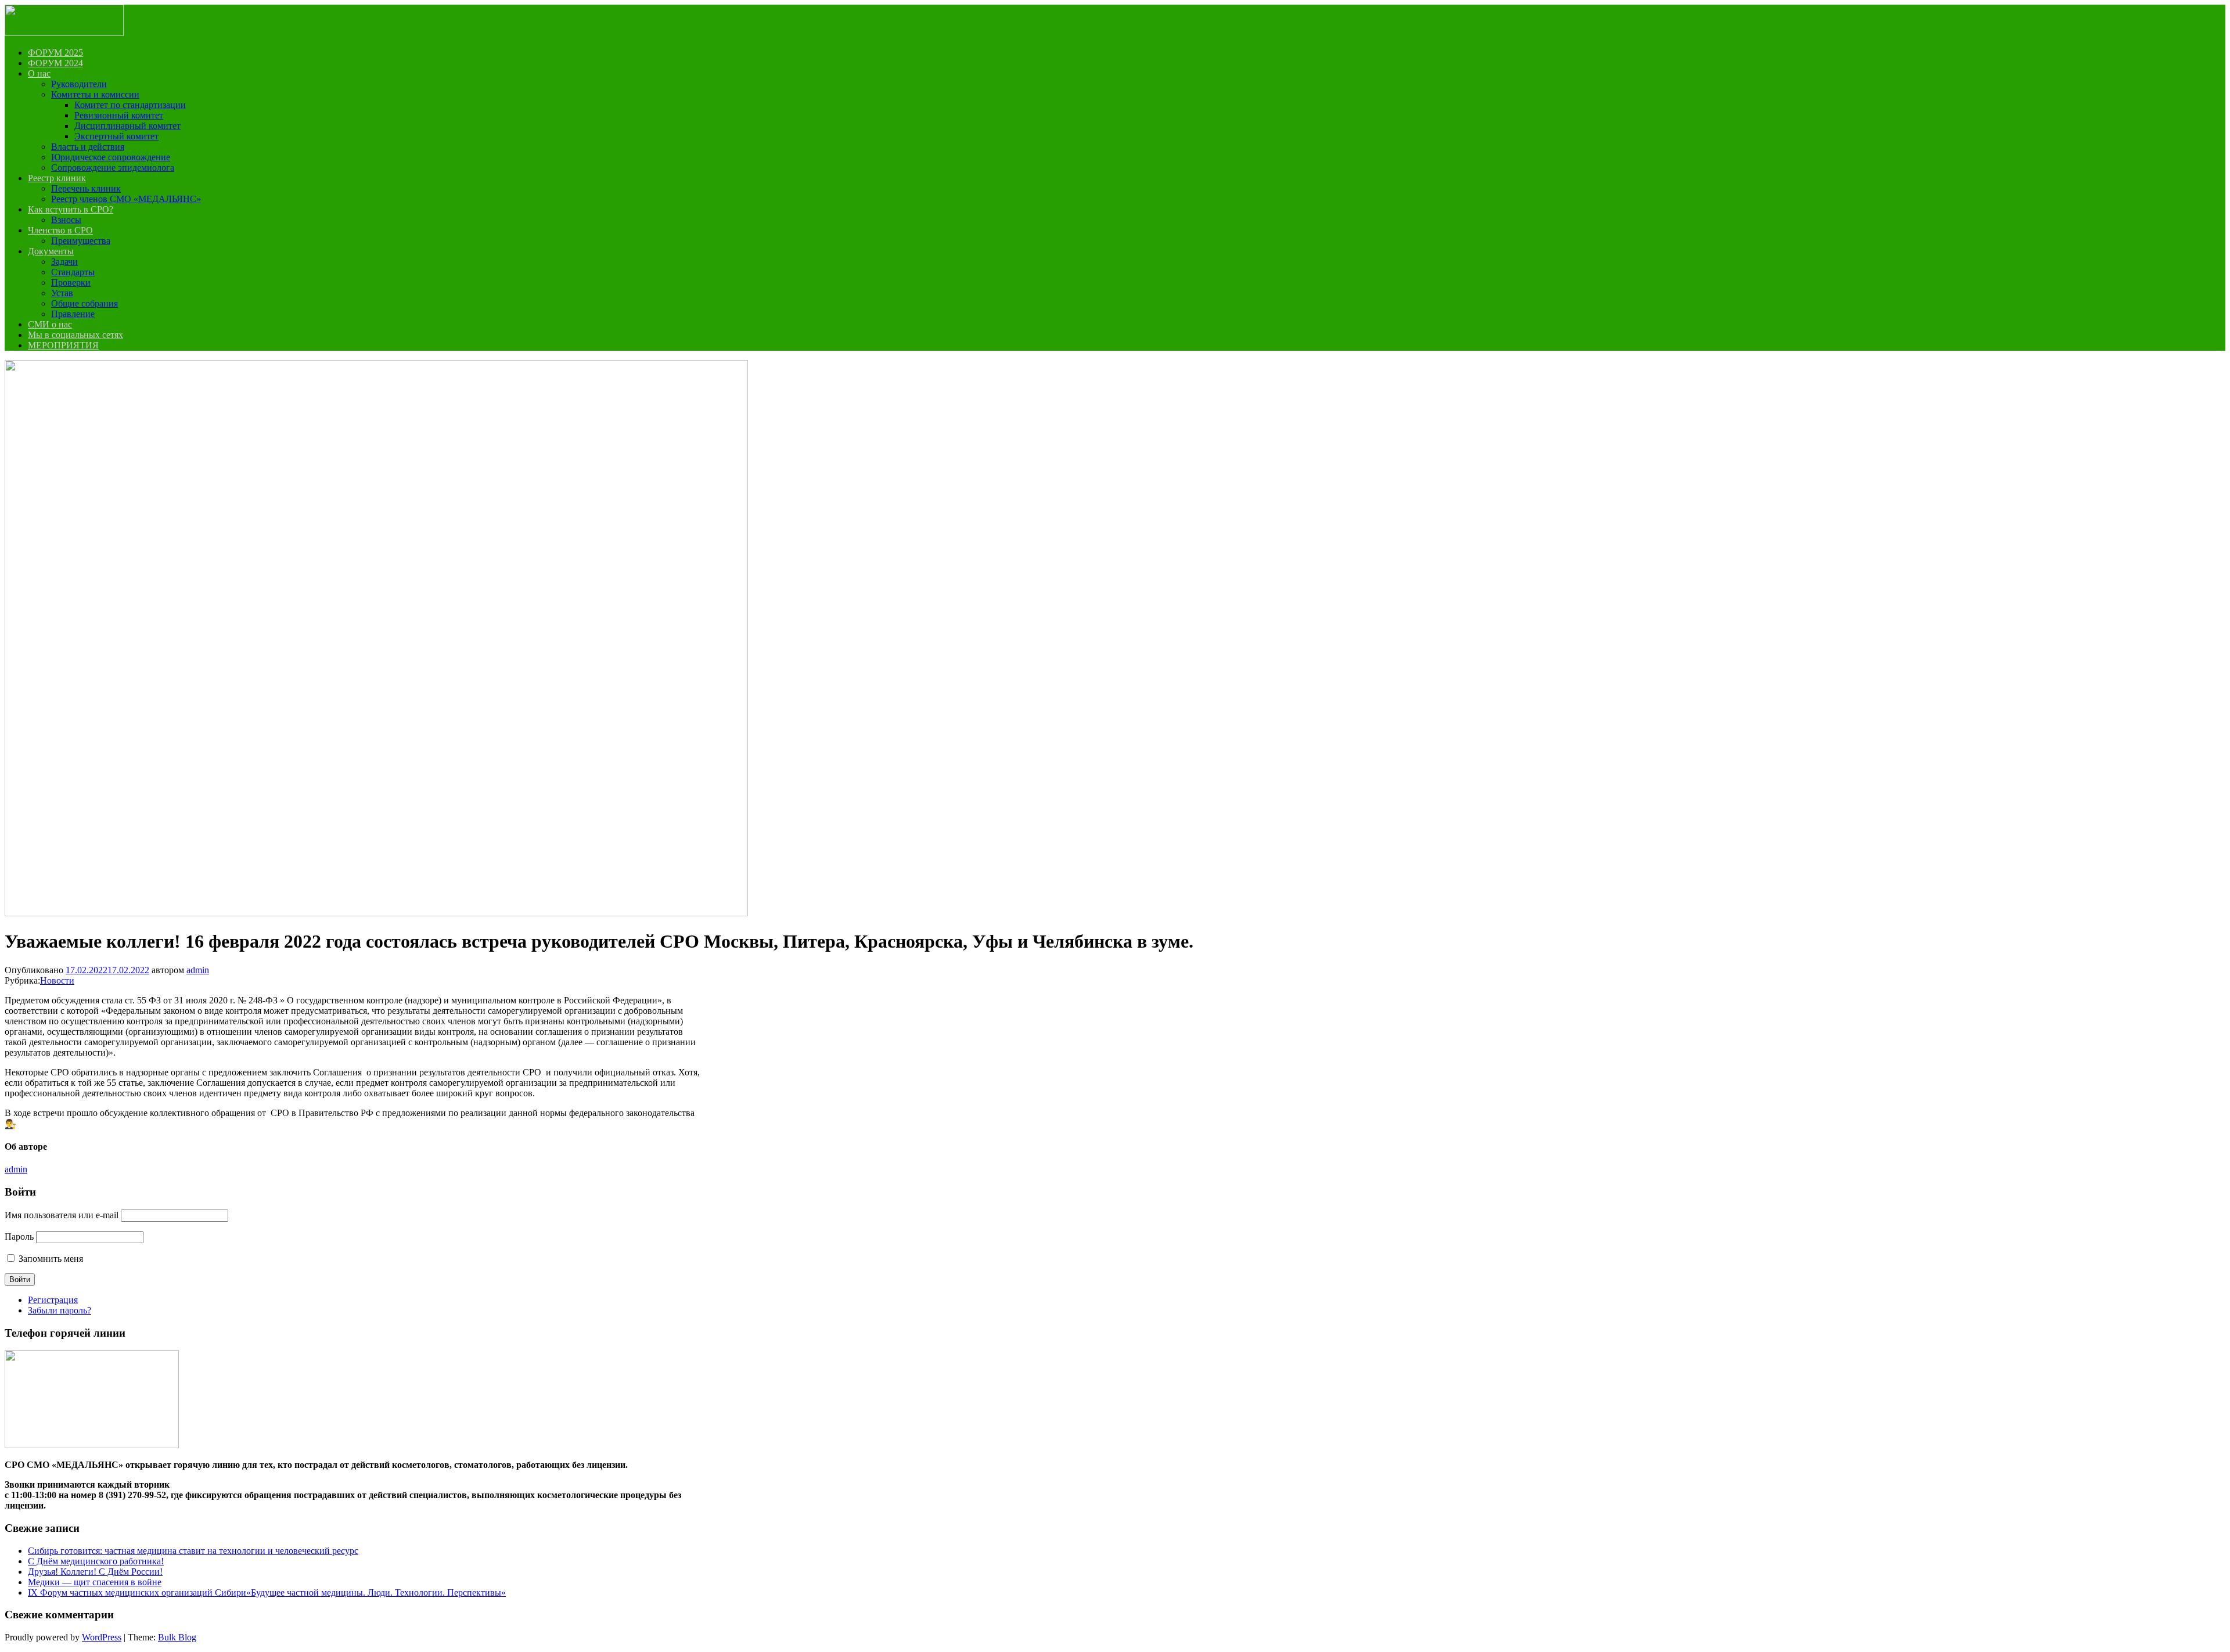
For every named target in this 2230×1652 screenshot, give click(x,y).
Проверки (71, 282)
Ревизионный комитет (119, 115)
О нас (39, 73)
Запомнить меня (51, 1259)
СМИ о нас (50, 324)
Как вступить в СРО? (71, 209)
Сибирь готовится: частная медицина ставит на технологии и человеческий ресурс (193, 1551)
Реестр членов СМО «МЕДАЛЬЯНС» (126, 199)
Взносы (66, 220)
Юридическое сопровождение (111, 157)
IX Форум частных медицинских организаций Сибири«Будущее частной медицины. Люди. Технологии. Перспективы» (267, 1592)
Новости (57, 980)
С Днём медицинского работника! (96, 1561)
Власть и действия (88, 147)
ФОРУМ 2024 (55, 63)
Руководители (79, 84)
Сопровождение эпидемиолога (113, 168)
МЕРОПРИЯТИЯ (63, 345)
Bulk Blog (177, 1637)
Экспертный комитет (116, 136)
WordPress (102, 1637)
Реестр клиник (57, 178)
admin (198, 970)
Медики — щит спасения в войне (95, 1582)
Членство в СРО (60, 230)
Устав (62, 293)
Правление (73, 314)
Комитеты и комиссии (95, 94)
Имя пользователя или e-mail (62, 1215)
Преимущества (81, 241)
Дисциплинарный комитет (127, 126)
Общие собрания (84, 303)
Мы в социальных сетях (75, 335)
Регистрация (53, 1300)
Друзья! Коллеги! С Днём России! (95, 1572)
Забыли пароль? (60, 1310)
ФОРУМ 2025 (55, 53)
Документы (51, 251)
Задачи (64, 262)
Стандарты (73, 272)
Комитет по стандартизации (130, 105)
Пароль (19, 1237)
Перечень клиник (86, 188)
